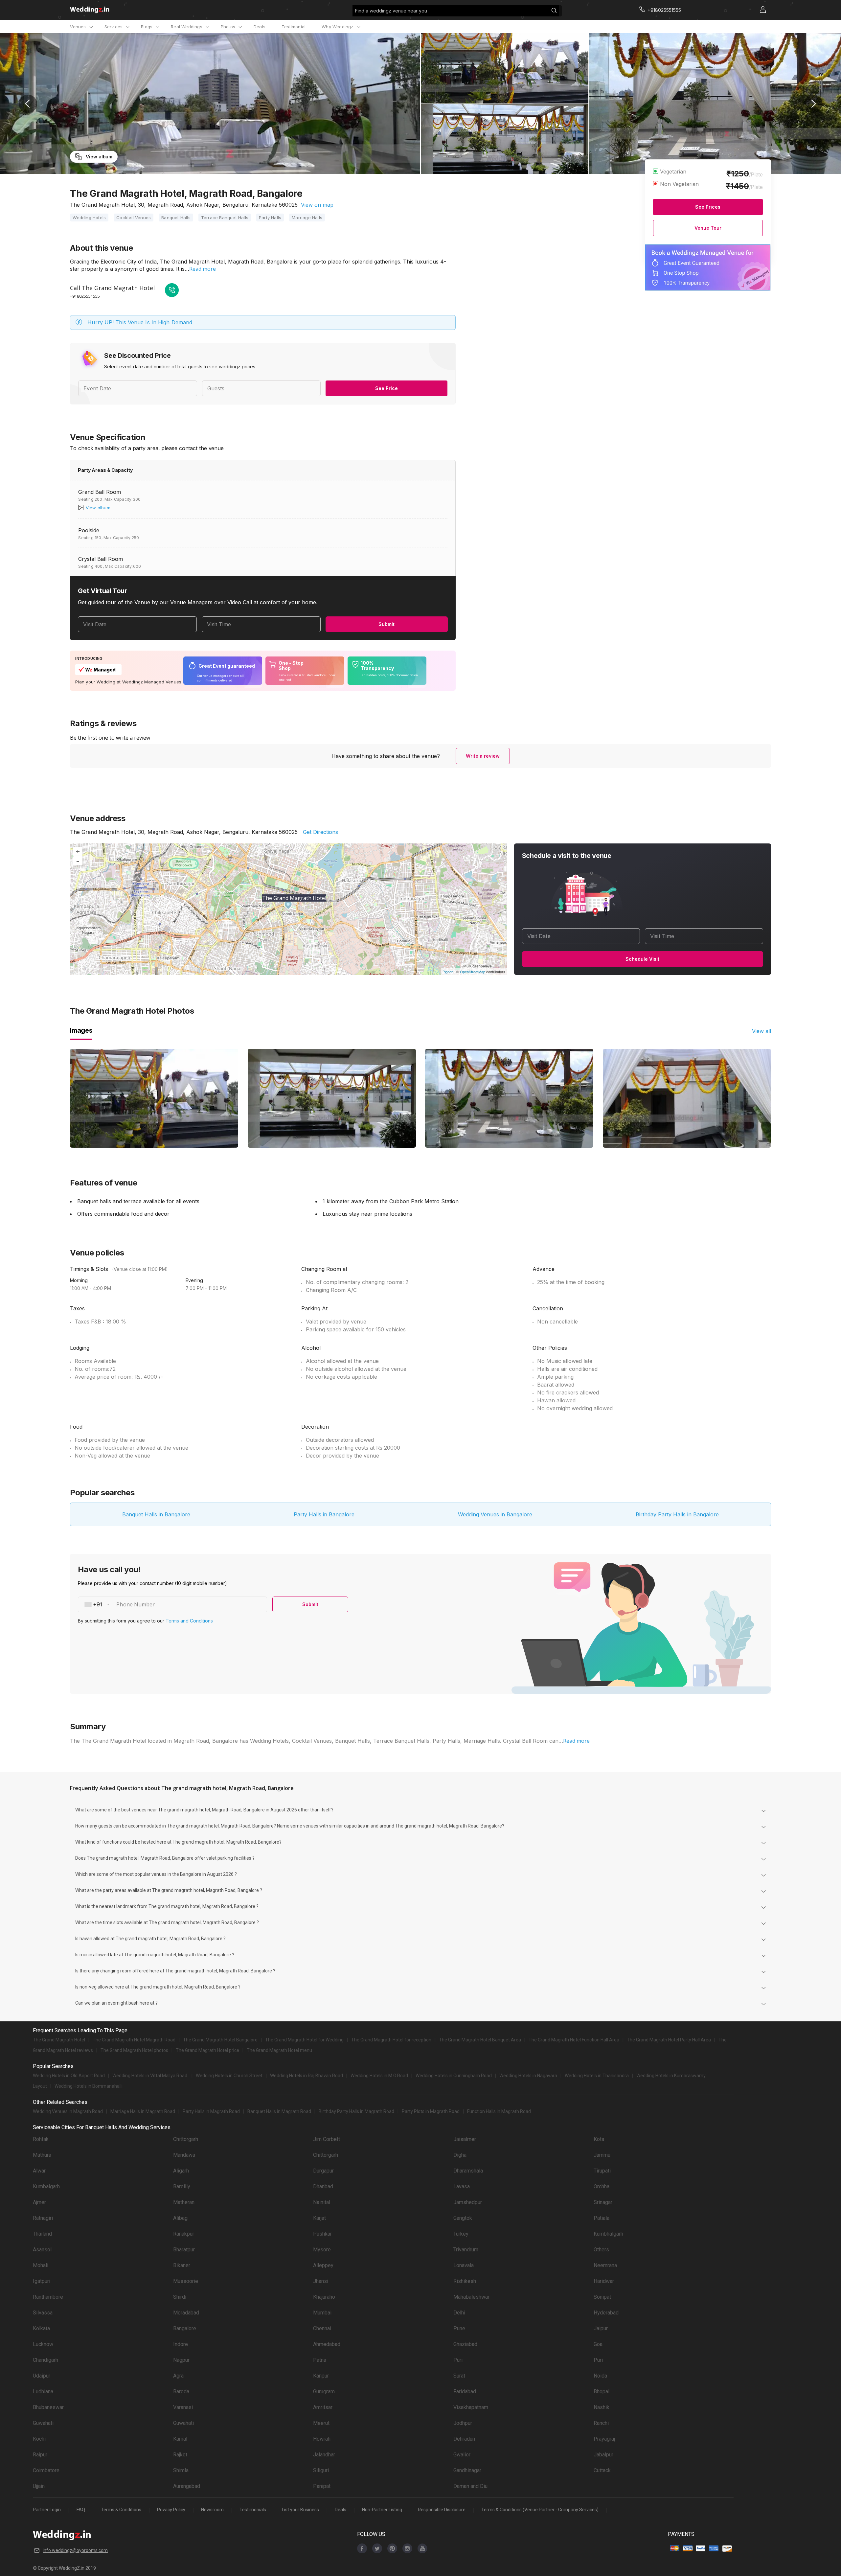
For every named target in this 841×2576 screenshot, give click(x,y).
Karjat (319, 2218)
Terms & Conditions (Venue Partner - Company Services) (540, 2510)
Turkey (461, 2234)
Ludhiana (43, 2392)
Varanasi (183, 2407)
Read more (203, 269)
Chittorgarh (186, 2139)
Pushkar (322, 2234)
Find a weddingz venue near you (391, 11)
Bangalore (185, 2328)
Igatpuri (42, 2281)
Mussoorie (186, 2281)
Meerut (321, 2423)
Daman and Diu (470, 2486)
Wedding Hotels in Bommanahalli (89, 2086)
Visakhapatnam (471, 2407)
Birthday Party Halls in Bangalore (677, 1514)
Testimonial (294, 27)
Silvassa (43, 2313)
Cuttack (602, 2470)
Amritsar (323, 2407)
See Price (386, 388)
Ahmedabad (327, 2344)
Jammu (602, 2155)
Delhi (459, 2313)
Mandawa (184, 2155)
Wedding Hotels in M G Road (379, 2076)
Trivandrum (466, 2250)
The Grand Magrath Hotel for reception (391, 2040)
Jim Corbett (327, 2139)
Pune (459, 2328)
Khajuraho (324, 2297)
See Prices (708, 207)
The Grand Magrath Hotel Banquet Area (480, 2040)
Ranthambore (48, 2297)
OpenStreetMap (473, 972)
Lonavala (464, 2265)
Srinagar (603, 2202)
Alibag (180, 2218)
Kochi (39, 2439)
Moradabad (186, 2313)
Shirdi (180, 2297)
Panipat (322, 2486)
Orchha (602, 2186)
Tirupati (602, 2171)
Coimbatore (46, 2470)
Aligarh (181, 2171)
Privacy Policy (171, 2510)
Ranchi (601, 2423)
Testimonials (253, 2510)
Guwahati (43, 2423)
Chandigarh (45, 2360)
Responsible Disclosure (442, 2510)
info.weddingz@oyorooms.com (75, 2550)
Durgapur (323, 2171)
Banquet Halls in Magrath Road (279, 2111)
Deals (260, 27)
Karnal (180, 2439)
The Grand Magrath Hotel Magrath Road (134, 2040)
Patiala (602, 2218)
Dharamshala (468, 2171)
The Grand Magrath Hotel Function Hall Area (574, 2040)
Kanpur (321, 2376)
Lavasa (462, 2186)
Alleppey (323, 2265)
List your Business (300, 2510)
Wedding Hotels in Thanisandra (597, 2076)
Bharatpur (184, 2250)
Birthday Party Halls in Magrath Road (356, 2111)
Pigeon (448, 972)
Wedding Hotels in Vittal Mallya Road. (150, 2076)
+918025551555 (85, 296)
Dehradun (464, 2439)
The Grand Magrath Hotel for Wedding (304, 2040)
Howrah (322, 2439)
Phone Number (136, 1604)
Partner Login (47, 2510)
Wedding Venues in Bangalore (495, 1514)
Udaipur (42, 2376)
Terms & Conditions (121, 2510)
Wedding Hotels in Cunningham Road (454, 2076)
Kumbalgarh (46, 2186)
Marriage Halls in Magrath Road (143, 2111)
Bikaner (182, 2265)
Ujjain (39, 2486)
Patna (320, 2360)
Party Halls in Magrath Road (211, 2111)
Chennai (322, 2328)
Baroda (181, 2392)
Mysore (322, 2250)
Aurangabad (187, 2486)
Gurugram (324, 2392)
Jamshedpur (468, 2202)
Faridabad (465, 2392)
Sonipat (602, 2297)
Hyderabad (606, 2313)
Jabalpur (603, 2455)
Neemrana (605, 2265)
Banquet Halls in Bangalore (156, 1514)
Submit (386, 624)
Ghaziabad (465, 2344)
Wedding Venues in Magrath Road (68, 2111)
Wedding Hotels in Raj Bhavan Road (307, 2076)
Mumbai (322, 2313)
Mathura (42, 2155)
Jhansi (321, 2281)
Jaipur (601, 2328)
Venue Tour (708, 228)
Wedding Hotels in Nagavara (528, 2076)
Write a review (483, 756)
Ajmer (39, 2202)
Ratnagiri (43, 2218)
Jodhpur (463, 2423)
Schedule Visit (642, 959)
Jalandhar (324, 2455)
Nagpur (181, 2360)
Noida (600, 2376)
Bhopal (602, 2392)
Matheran (184, 2202)
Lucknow (43, 2344)
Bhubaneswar (48, 2407)
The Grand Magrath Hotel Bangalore (220, 2040)
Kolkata (41, 2328)
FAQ (81, 2510)
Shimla (181, 2470)
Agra (178, 2376)
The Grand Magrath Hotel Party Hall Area (669, 2040)
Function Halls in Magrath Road (499, 2111)
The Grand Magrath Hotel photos (134, 2050)
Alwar (39, 2171)
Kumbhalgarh (608, 2234)
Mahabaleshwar (471, 2297)
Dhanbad (323, 2186)
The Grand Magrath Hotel (59, 2040)
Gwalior (462, 2455)
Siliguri (321, 2470)
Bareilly (182, 2186)
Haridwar (604, 2281)
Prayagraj (604, 2439)
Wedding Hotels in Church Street (229, 2076)
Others (601, 2250)
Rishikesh (465, 2281)
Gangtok (463, 2218)
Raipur (40, 2455)
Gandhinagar (467, 2470)
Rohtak (41, 2139)
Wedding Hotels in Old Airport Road (69, 2076)
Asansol (42, 2250)
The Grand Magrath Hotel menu (279, 2050)
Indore (181, 2344)
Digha (460, 2155)
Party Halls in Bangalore (324, 1514)
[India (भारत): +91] (95, 1604)
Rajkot (180, 2455)
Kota (599, 2139)
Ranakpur (184, 2234)
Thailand (42, 2234)
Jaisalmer (465, 2139)
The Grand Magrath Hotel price (207, 2050)
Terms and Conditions (189, 1621)
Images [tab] (81, 1030)
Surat (459, 2376)
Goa (598, 2344)
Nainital (322, 2202)
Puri (458, 2360)
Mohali (41, 2265)
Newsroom (212, 2510)
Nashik (602, 2407)
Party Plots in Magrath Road (431, 2111)
